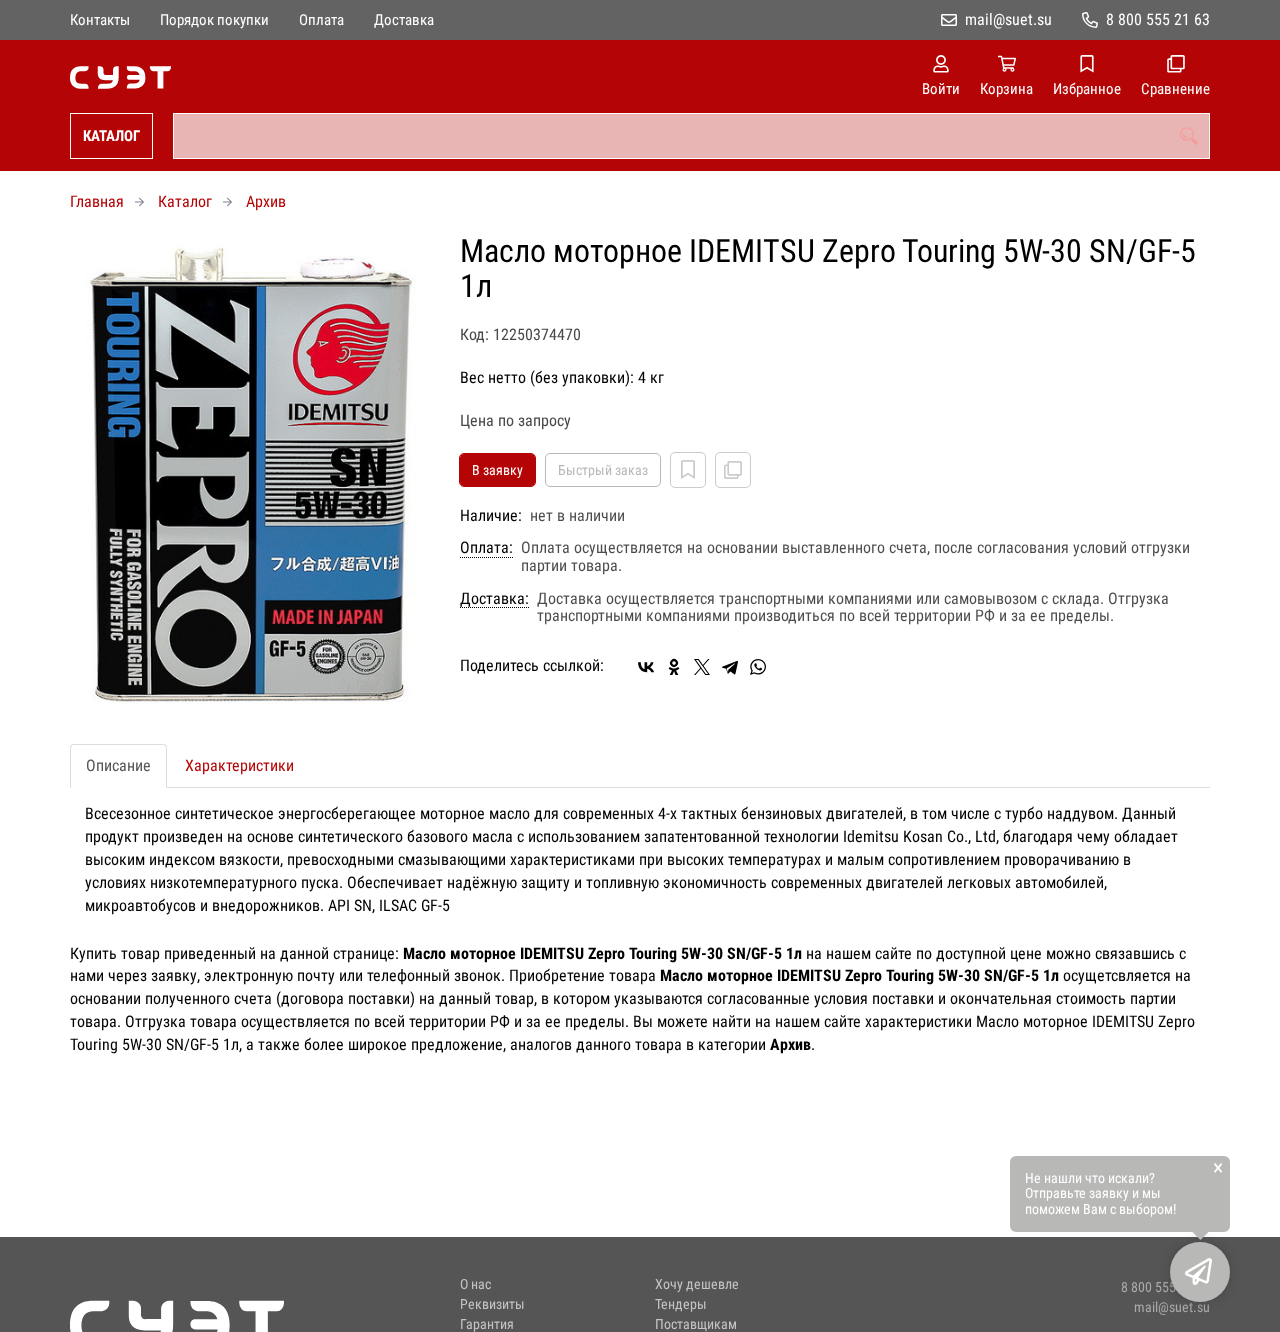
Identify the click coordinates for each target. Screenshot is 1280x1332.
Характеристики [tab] (239, 765)
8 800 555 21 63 (1158, 19)
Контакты (100, 20)
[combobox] (691, 136)
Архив (266, 201)
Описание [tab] (118, 765)
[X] (702, 667)
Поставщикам (696, 1324)
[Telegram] (730, 667)
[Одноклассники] (674, 667)
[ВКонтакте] (646, 667)
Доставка (404, 20)
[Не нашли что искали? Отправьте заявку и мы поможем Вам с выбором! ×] (1200, 1272)
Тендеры (681, 1304)
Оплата (321, 20)
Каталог (111, 136)
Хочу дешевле (697, 1284)
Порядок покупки (214, 20)
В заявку (497, 470)
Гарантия (487, 1324)
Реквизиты (492, 1304)
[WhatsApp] (758, 667)
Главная (97, 201)
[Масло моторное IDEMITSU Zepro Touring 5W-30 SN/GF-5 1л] (250, 474)
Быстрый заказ (603, 470)
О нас (475, 1284)
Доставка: (494, 599)
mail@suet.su (1008, 19)
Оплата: (486, 548)
